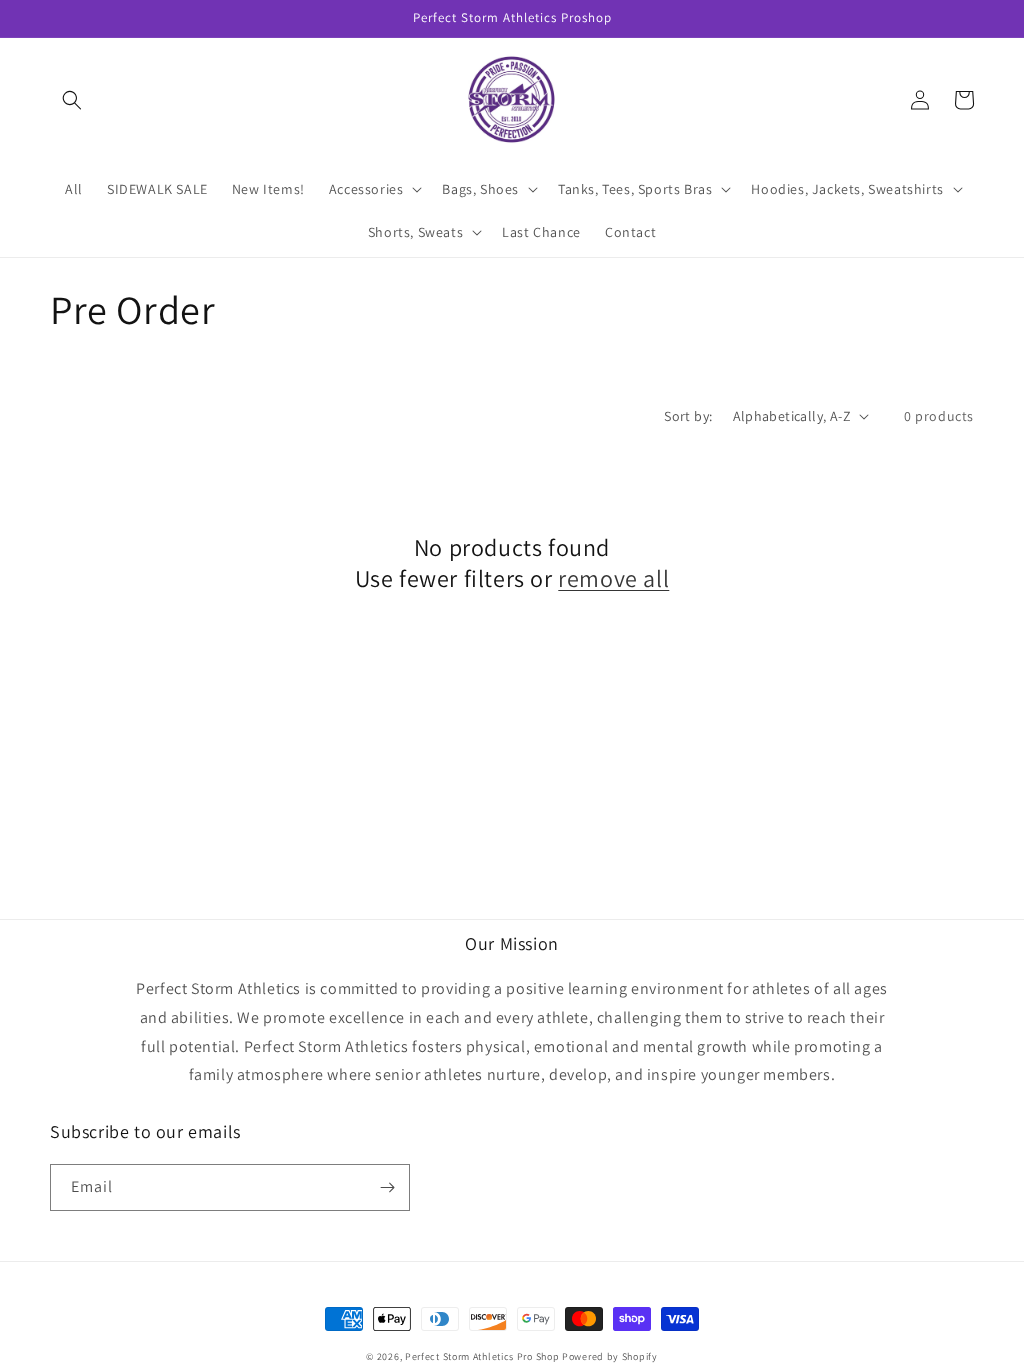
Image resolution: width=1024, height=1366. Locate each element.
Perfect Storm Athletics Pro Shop (482, 1356)
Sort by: (688, 416)
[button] (72, 100)
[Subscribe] (387, 1187)
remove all (613, 578)
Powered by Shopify (610, 1356)
